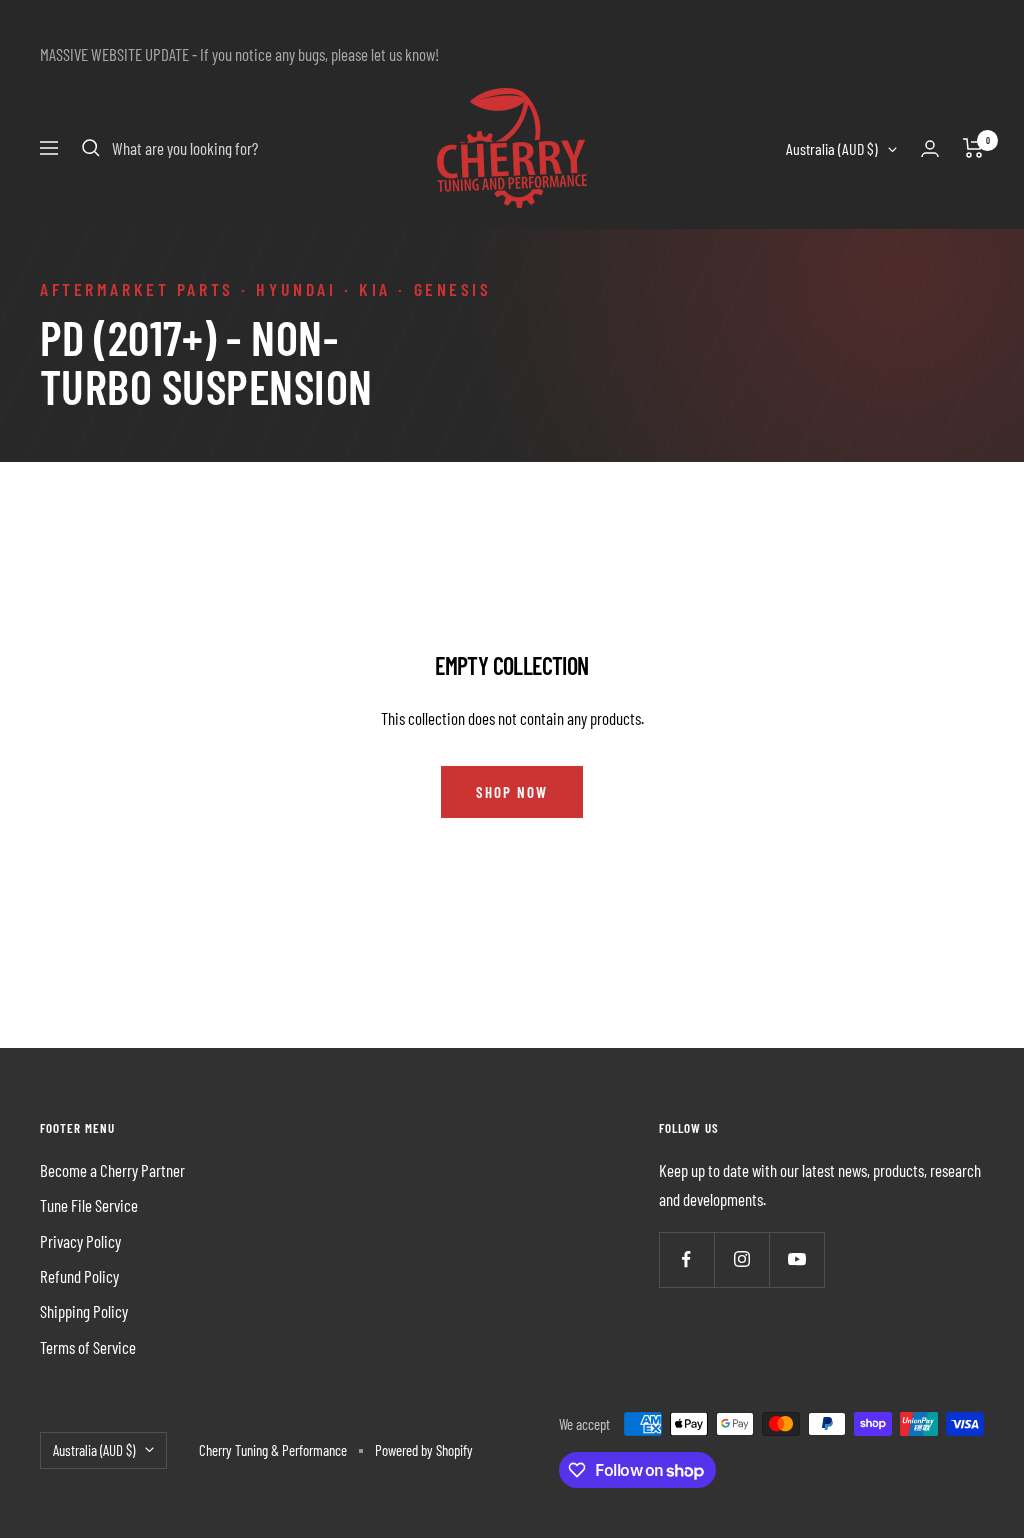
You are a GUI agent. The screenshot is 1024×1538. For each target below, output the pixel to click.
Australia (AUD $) (832, 148)
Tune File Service (89, 1205)
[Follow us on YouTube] (796, 1259)
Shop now (512, 792)
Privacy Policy (80, 1241)
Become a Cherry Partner (112, 1170)
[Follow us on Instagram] (741, 1259)
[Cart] (973, 148)
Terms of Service (88, 1347)
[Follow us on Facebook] (686, 1259)
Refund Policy (79, 1276)
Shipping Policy (84, 1311)
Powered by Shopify (424, 1450)
